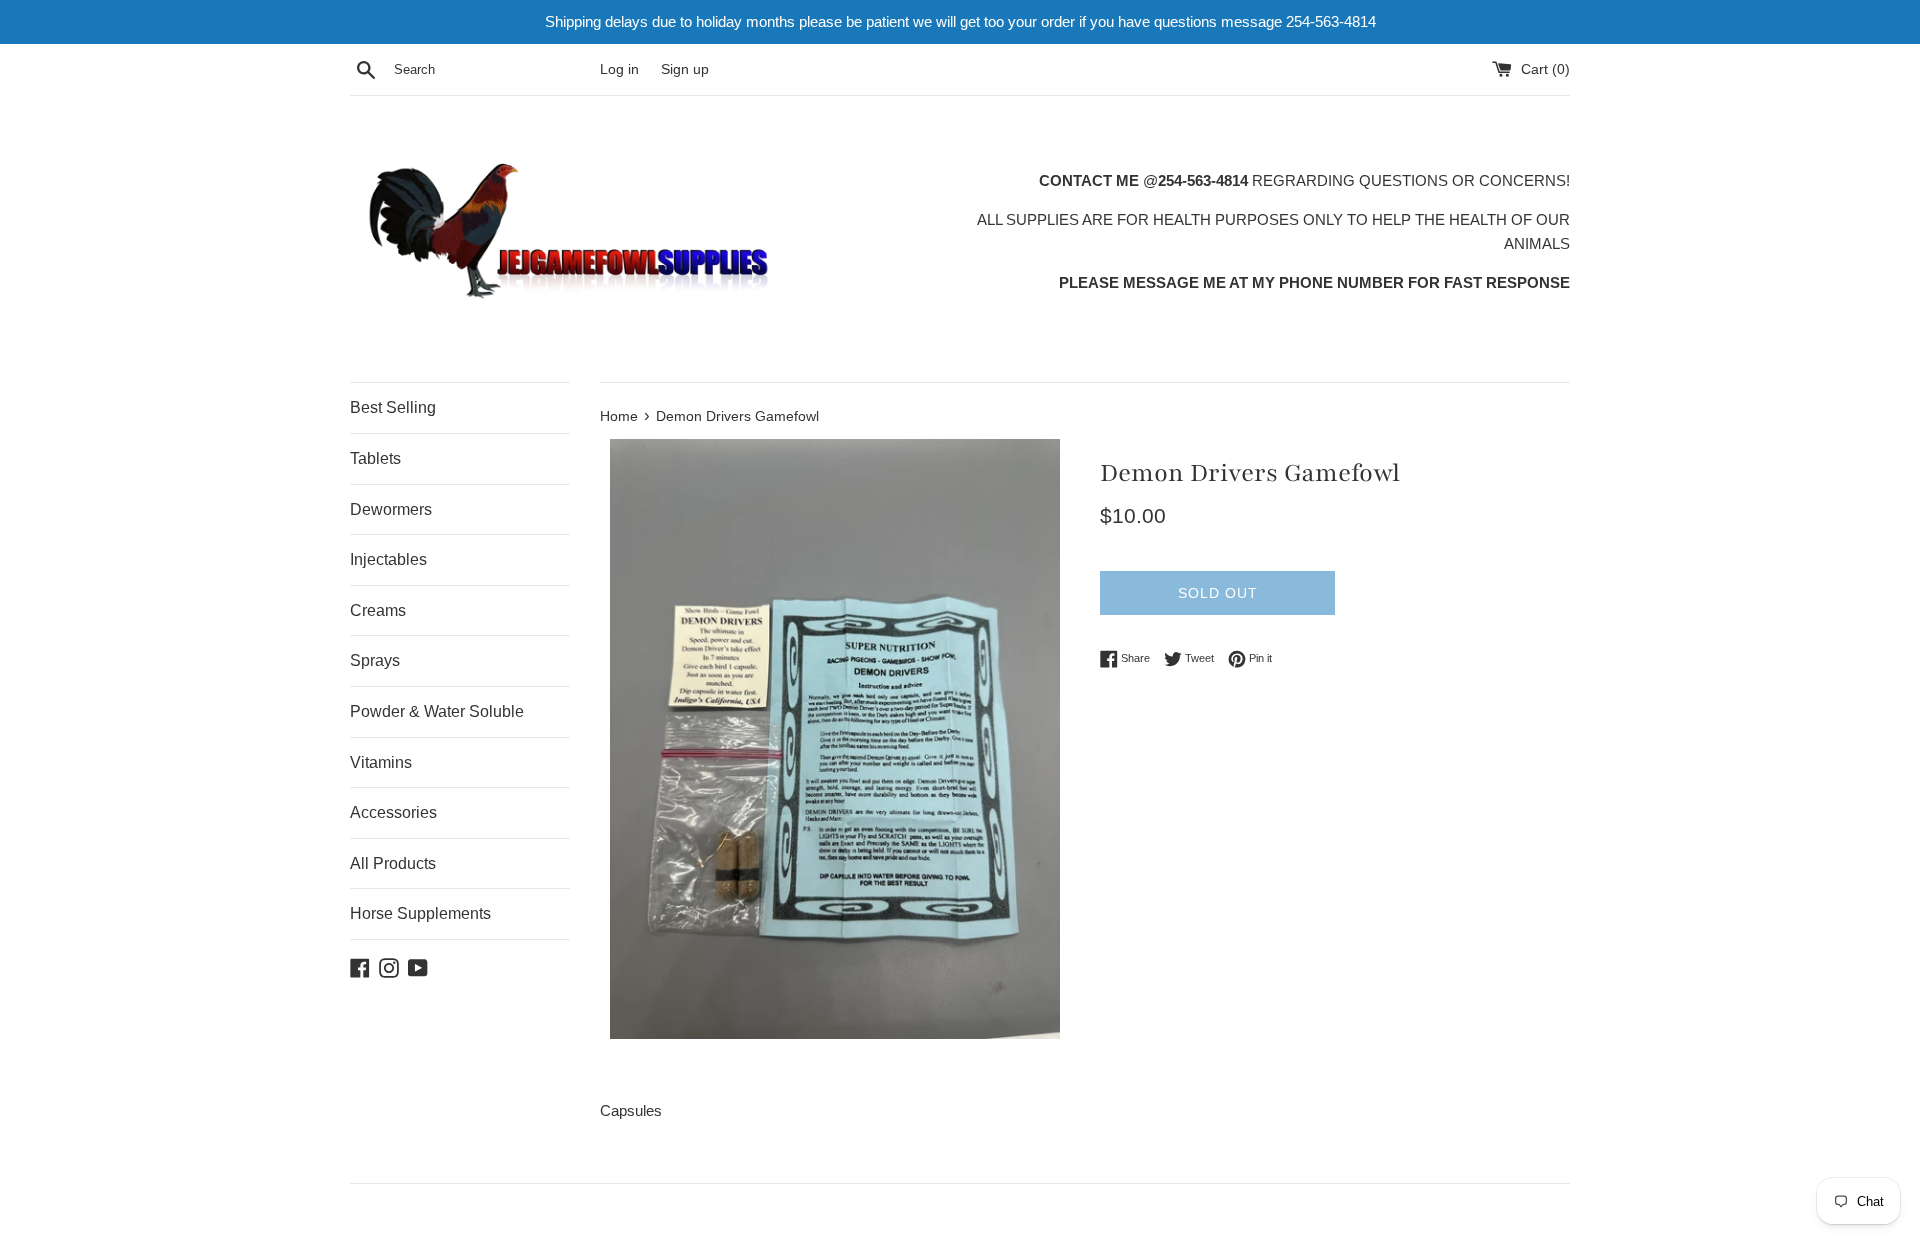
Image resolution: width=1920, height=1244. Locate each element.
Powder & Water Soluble (437, 711)
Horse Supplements (420, 913)
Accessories (393, 812)
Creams (378, 610)
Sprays (375, 660)
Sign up (685, 69)
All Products (393, 863)
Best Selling (393, 407)
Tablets (375, 458)
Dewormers (391, 509)
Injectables (388, 559)
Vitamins (381, 762)
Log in (619, 69)
